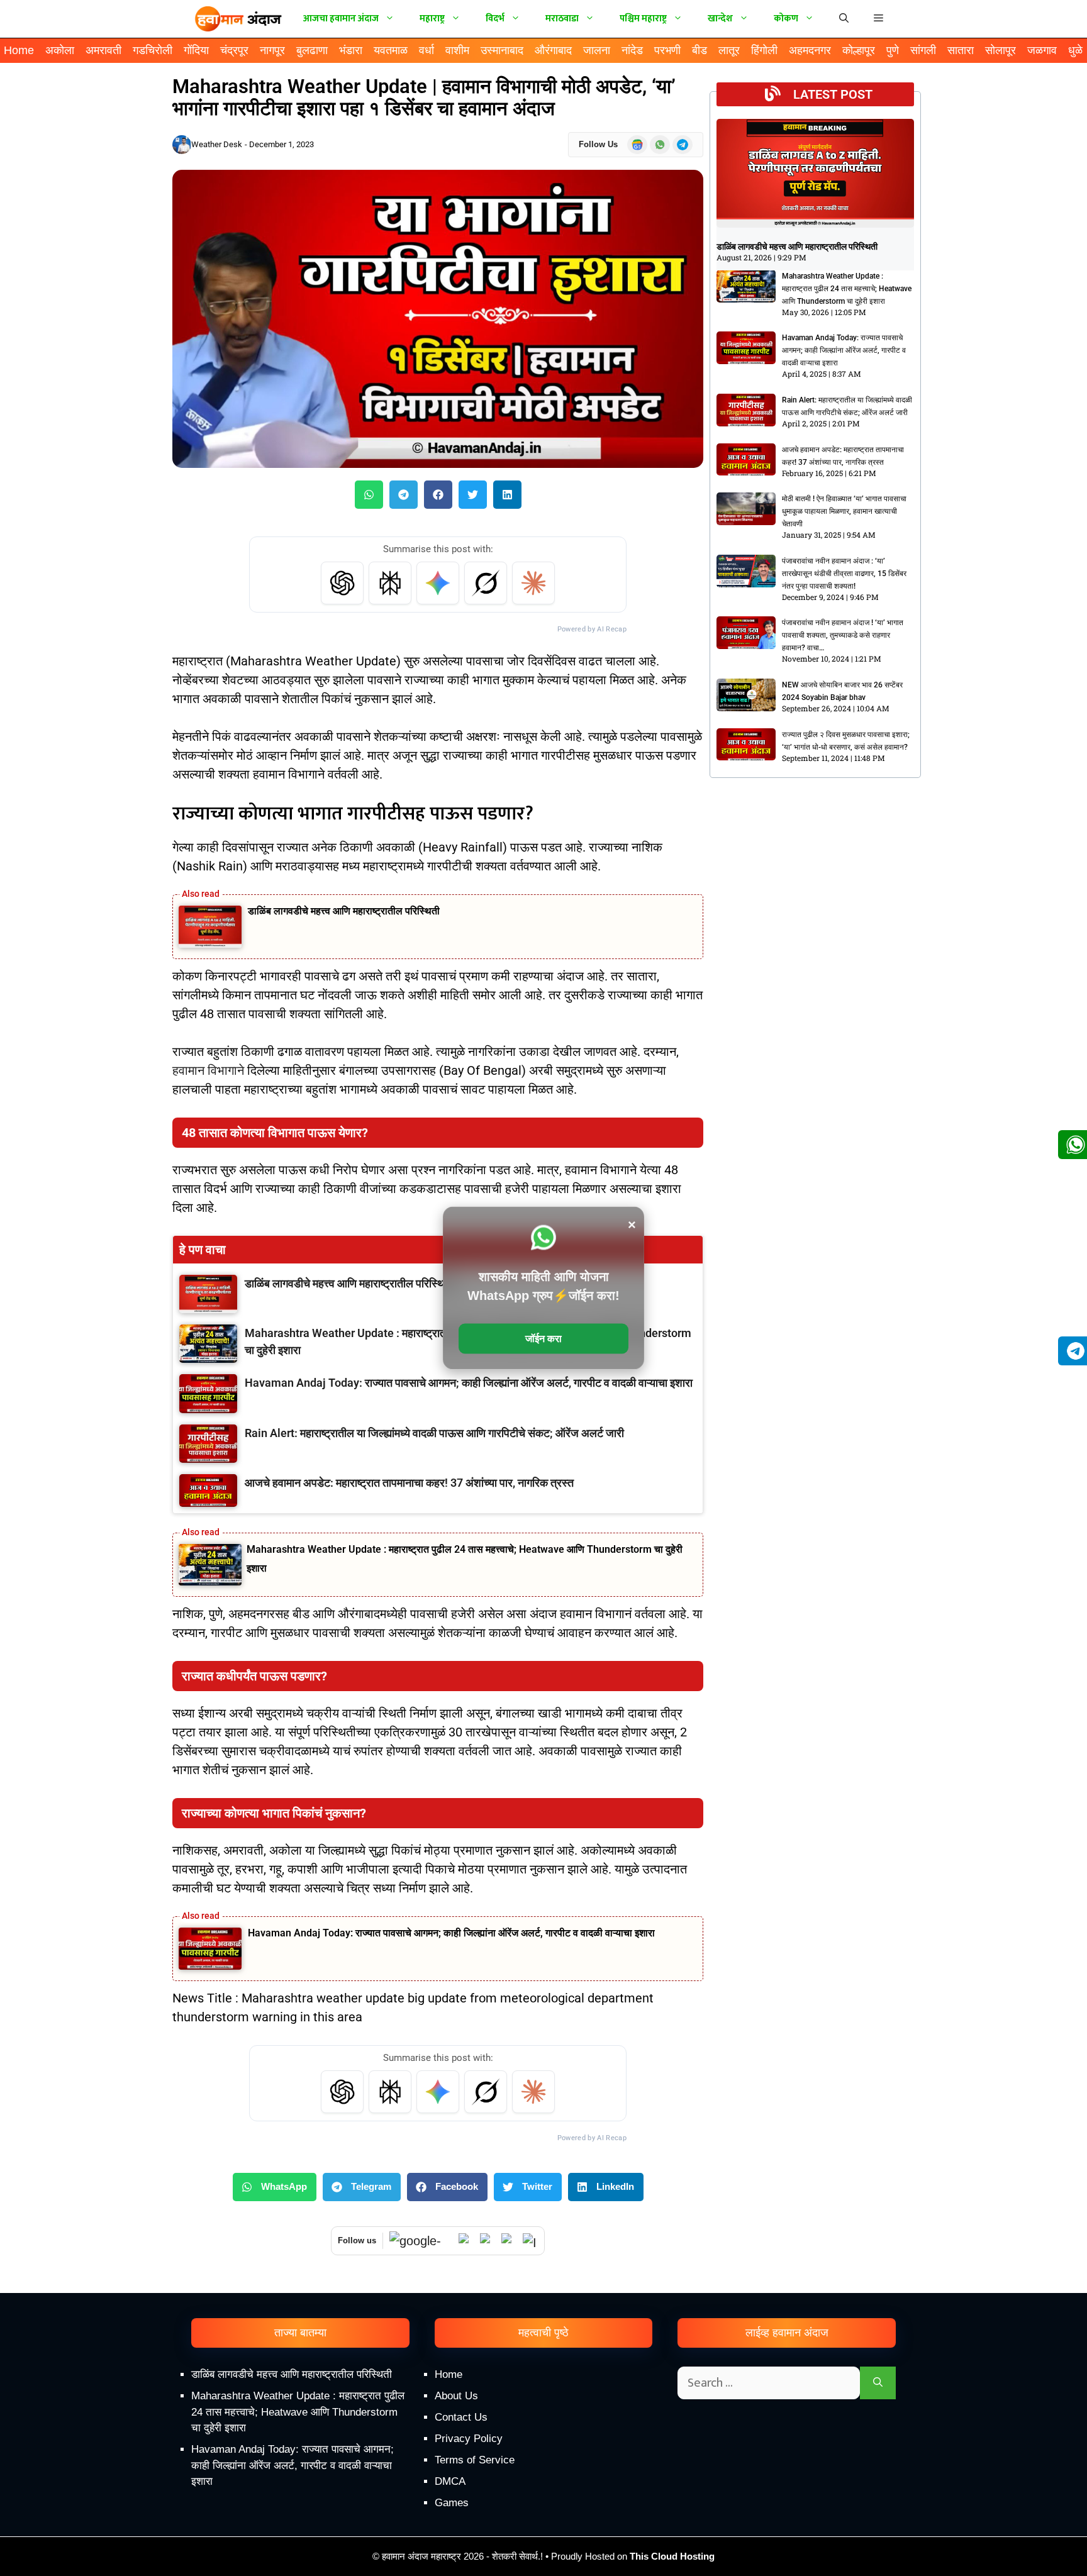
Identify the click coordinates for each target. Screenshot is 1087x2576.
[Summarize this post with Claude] (533, 583)
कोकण (786, 19)
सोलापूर (1001, 50)
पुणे (893, 50)
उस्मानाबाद (502, 50)
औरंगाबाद (553, 50)
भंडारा (351, 50)
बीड (700, 50)
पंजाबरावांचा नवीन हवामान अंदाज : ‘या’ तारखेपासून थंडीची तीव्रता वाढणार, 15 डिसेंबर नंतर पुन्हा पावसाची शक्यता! (844, 574)
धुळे (1075, 50)
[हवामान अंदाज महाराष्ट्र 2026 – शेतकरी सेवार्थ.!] (238, 19)
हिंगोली (764, 50)
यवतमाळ (391, 50)
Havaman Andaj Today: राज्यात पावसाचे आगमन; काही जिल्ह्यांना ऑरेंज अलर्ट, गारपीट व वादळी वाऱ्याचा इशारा (451, 1933)
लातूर (729, 50)
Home (19, 50)
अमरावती (103, 50)
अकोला (60, 50)
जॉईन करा (543, 1339)
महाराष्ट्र (432, 19)
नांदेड (632, 50)
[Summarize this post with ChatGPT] (342, 583)
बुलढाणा (312, 50)
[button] (878, 19)
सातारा (961, 50)
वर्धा (426, 50)
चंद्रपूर (234, 50)
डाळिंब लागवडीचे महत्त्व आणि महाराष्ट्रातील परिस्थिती (344, 911)
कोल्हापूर (859, 50)
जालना (597, 50)
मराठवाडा (562, 19)
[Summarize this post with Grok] (486, 583)
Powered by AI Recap (592, 629)
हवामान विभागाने (208, 1070)
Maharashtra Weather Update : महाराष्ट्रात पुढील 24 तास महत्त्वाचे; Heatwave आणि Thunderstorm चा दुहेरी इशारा (847, 289)
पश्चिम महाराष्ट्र (643, 19)
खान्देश (720, 19)
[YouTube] (488, 2241)
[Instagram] (530, 2241)
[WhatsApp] (466, 2241)
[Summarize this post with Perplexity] (390, 583)
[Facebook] (509, 2241)
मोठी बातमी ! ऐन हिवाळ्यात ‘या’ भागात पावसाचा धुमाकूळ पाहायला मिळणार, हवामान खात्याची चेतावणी (844, 511)
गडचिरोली (153, 50)
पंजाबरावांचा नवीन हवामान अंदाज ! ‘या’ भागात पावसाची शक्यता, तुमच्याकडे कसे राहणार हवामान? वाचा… (843, 635)
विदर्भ (495, 19)
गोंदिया (196, 50)
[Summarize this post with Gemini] (438, 583)
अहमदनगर (810, 50)
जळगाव (1042, 50)
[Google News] (421, 2241)
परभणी (667, 50)
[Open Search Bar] (844, 19)
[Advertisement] (543, 2469)
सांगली (923, 50)
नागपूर (272, 50)
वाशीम (457, 50)
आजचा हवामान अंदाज (341, 19)
